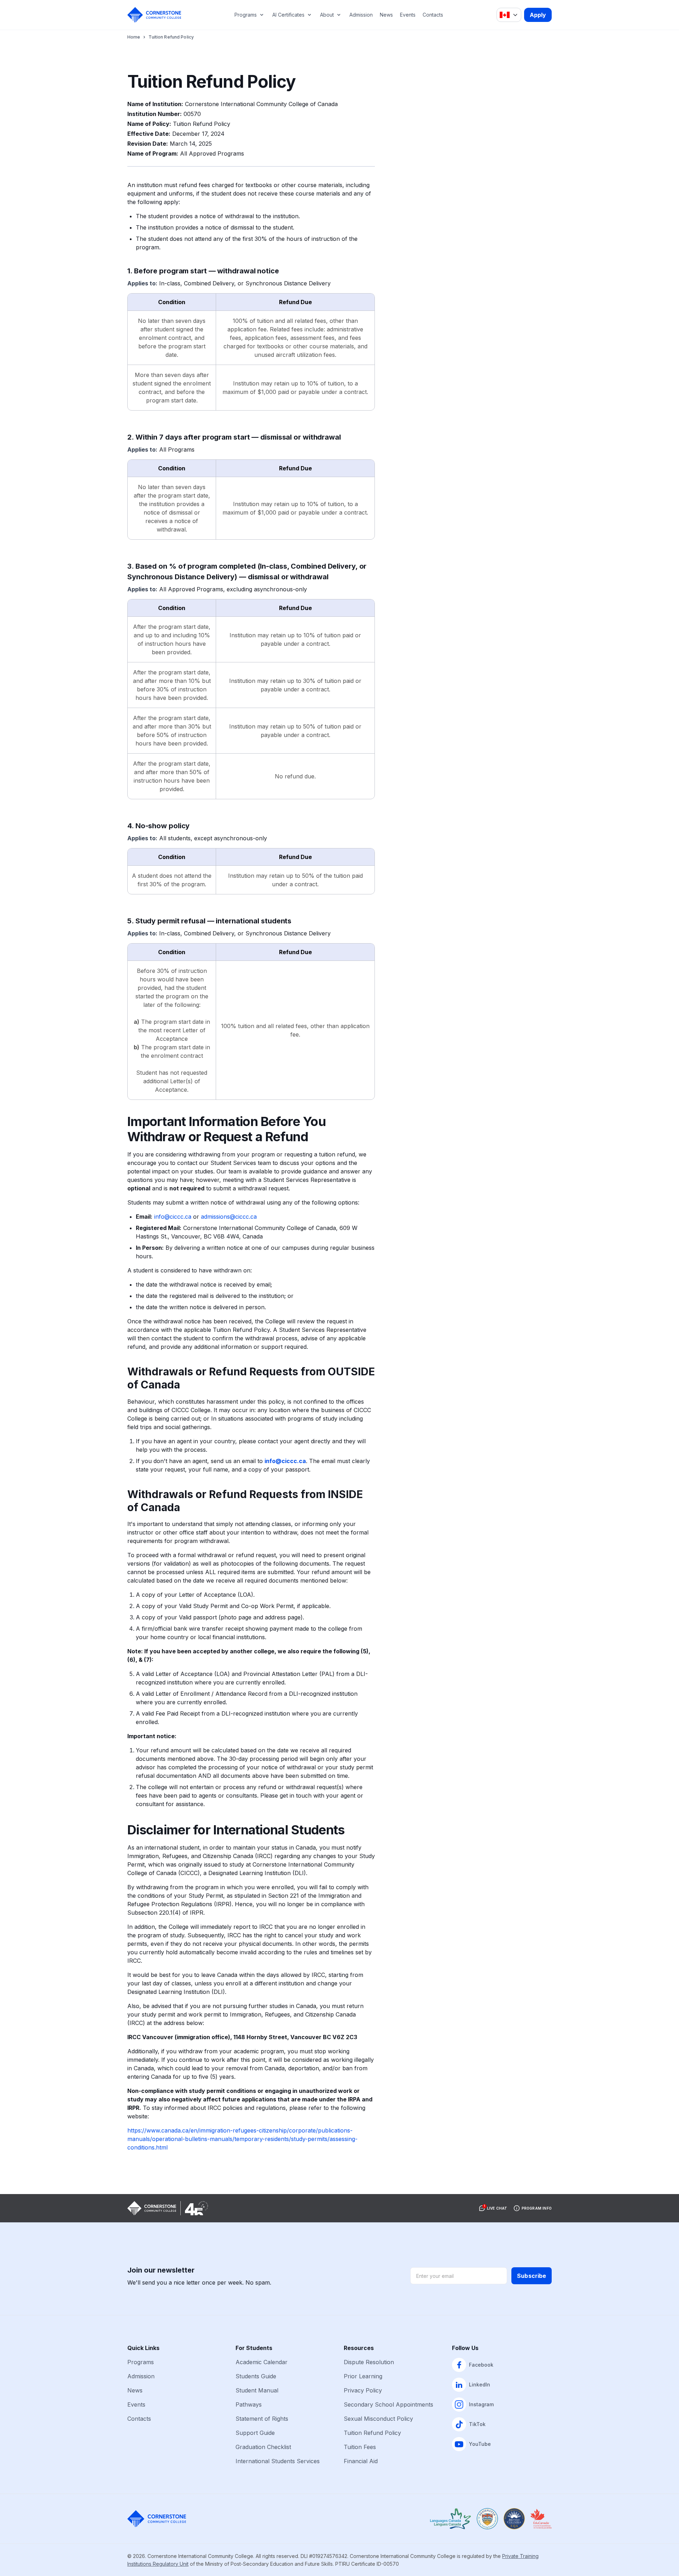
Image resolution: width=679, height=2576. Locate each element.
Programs (246, 15)
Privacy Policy (363, 2390)
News (386, 15)
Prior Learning (363, 2376)
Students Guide (256, 2376)
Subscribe (532, 2276)
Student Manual (257, 2390)
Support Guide (255, 2433)
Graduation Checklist (263, 2447)
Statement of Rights (262, 2419)
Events (408, 15)
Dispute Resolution (369, 2362)
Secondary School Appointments (388, 2404)
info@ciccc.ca (173, 1217)
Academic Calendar (262, 2362)
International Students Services (278, 2461)
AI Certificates (288, 15)
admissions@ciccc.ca (229, 1217)
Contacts (433, 15)
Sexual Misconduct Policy (378, 2419)
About (327, 15)
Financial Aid (361, 2461)
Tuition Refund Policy (372, 2433)
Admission (361, 15)
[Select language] (509, 15)
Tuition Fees (360, 2447)
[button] (493, 2208)
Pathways (249, 2404)
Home (134, 37)
